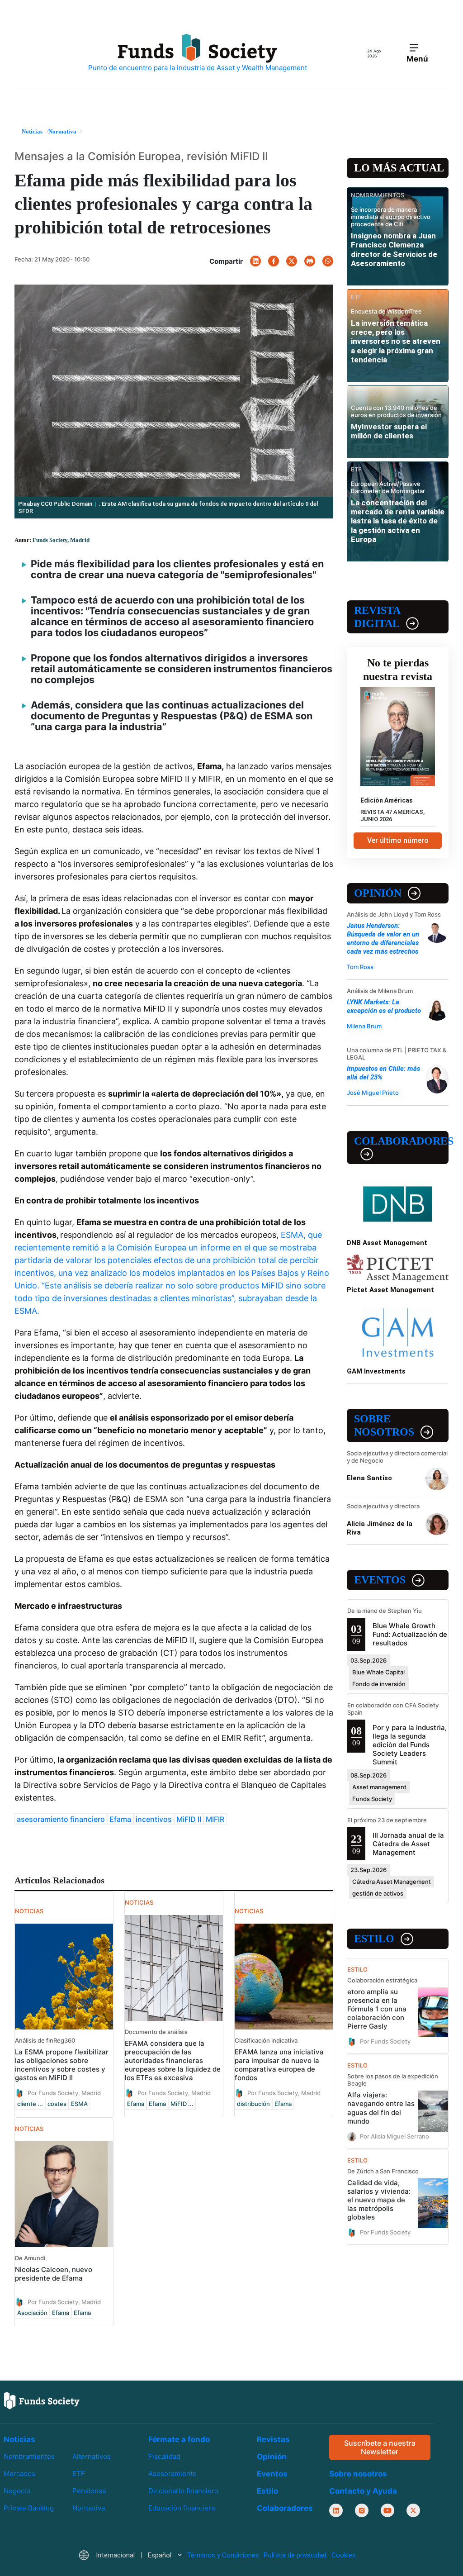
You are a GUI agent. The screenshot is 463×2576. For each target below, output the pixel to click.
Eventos (380, 1580)
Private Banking (29, 2508)
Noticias (19, 2439)
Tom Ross (360, 967)
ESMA (79, 2104)
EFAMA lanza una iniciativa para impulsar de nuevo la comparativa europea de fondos (279, 2065)
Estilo (374, 1939)
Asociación (32, 2313)
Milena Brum (364, 1026)
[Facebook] (274, 261)
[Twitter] (292, 261)
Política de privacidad (295, 2556)
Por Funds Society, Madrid (64, 2093)
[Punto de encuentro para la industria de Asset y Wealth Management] (198, 53)
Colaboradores (401, 1141)
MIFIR (215, 1819)
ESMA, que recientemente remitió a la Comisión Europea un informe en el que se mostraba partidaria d (168, 1248)
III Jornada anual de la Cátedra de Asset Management (408, 1844)
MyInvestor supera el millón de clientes (389, 431)
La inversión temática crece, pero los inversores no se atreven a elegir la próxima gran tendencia (396, 342)
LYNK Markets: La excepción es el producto (384, 1006)
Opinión (378, 893)
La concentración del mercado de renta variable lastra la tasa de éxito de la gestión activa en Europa (398, 521)
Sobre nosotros (384, 1425)
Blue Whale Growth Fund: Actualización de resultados (410, 1634)
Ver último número (398, 840)
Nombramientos (29, 2456)
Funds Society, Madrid (61, 540)
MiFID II (189, 1819)
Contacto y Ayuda (363, 2491)
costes (57, 2104)
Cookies (344, 2556)
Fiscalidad (164, 2456)
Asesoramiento (172, 2474)
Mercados (19, 2474)
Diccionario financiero (183, 2491)
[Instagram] (362, 2511)
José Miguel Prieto (373, 1093)
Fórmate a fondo (179, 2439)
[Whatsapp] (328, 261)
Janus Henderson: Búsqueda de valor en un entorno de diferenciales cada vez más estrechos (383, 939)
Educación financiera (182, 2508)
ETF (79, 2474)
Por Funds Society (385, 2041)
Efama (120, 1819)
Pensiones (89, 2491)
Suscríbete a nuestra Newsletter (380, 2447)
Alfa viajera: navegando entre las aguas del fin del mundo (381, 2108)
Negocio (17, 2491)
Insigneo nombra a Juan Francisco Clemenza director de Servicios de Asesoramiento (394, 250)
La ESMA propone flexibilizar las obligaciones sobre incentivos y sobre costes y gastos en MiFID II (62, 2065)
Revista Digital (377, 617)
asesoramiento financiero (61, 1819)
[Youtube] (387, 2511)
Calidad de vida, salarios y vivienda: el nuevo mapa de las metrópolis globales (379, 2200)
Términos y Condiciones (223, 2556)
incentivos (154, 1819)
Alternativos (92, 2456)
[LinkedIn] (255, 261)
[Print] (310, 261)
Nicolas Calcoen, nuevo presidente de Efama (54, 2274)
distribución (253, 2104)
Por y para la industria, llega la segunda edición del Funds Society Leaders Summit (410, 1745)
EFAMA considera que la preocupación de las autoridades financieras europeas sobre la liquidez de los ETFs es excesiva (173, 2060)
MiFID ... (182, 2104)
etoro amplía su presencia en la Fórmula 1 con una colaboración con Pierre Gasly (377, 2009)
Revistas (273, 2439)
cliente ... (30, 2104)
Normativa (89, 2508)
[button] (130, 2556)
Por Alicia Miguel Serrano (394, 2136)
